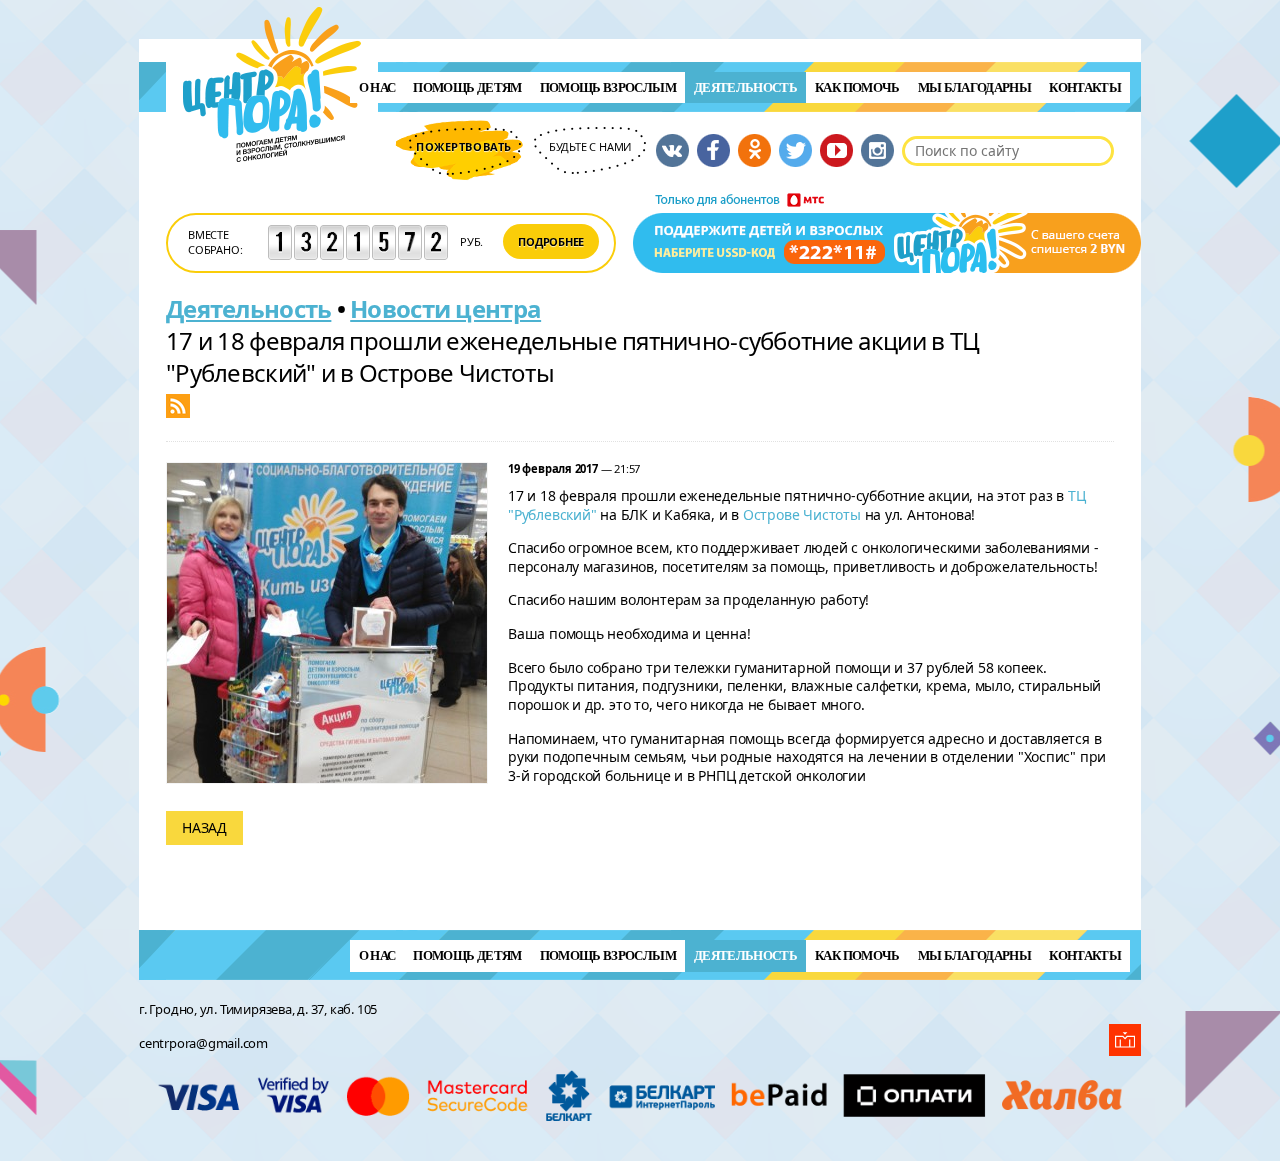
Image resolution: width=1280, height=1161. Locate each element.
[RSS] (178, 404)
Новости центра (445, 308)
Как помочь (857, 87)
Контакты (1085, 87)
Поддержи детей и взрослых (887, 233)
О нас (377, 87)
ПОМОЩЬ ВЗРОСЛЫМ (608, 87)
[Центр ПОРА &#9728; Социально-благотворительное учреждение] (272, 188)
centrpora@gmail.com (203, 1043)
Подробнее (551, 241)
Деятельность (745, 87)
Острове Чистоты (802, 514)
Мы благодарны (975, 87)
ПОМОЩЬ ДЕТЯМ (467, 87)
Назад (204, 827)
